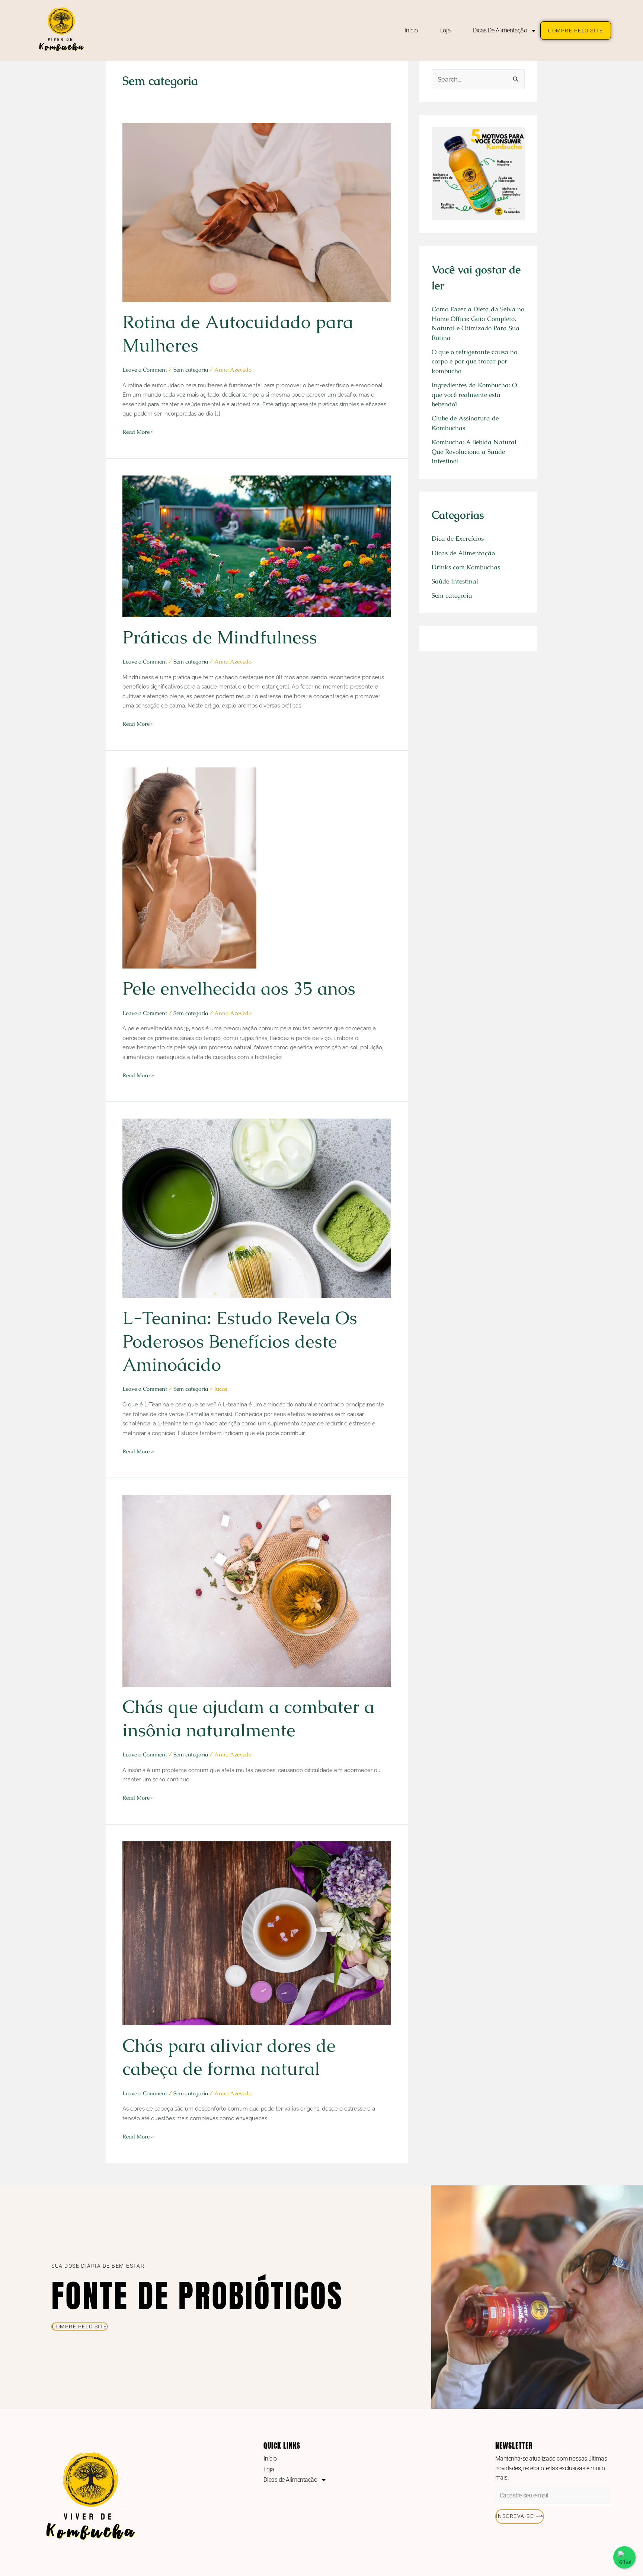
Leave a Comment (145, 370)
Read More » (138, 431)
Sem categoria (191, 370)
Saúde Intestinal (455, 581)
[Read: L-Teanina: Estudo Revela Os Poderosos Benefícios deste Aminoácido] (257, 1208)
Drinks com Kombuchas (466, 567)
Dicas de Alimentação (500, 30)
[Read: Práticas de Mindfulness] (257, 546)
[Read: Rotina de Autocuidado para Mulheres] (257, 212)
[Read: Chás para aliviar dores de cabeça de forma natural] (257, 1932)
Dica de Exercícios (458, 538)
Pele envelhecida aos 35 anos (239, 988)
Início (411, 30)
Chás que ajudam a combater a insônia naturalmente (248, 1718)
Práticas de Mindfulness (220, 637)
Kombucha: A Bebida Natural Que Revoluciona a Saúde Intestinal (474, 451)
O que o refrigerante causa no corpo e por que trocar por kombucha (474, 361)
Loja (445, 30)
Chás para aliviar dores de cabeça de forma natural (229, 2057)
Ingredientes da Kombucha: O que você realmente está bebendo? (474, 395)
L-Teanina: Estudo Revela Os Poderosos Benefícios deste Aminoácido (240, 1341)
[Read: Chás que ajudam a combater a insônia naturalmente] (257, 1590)
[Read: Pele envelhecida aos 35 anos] (189, 867)
